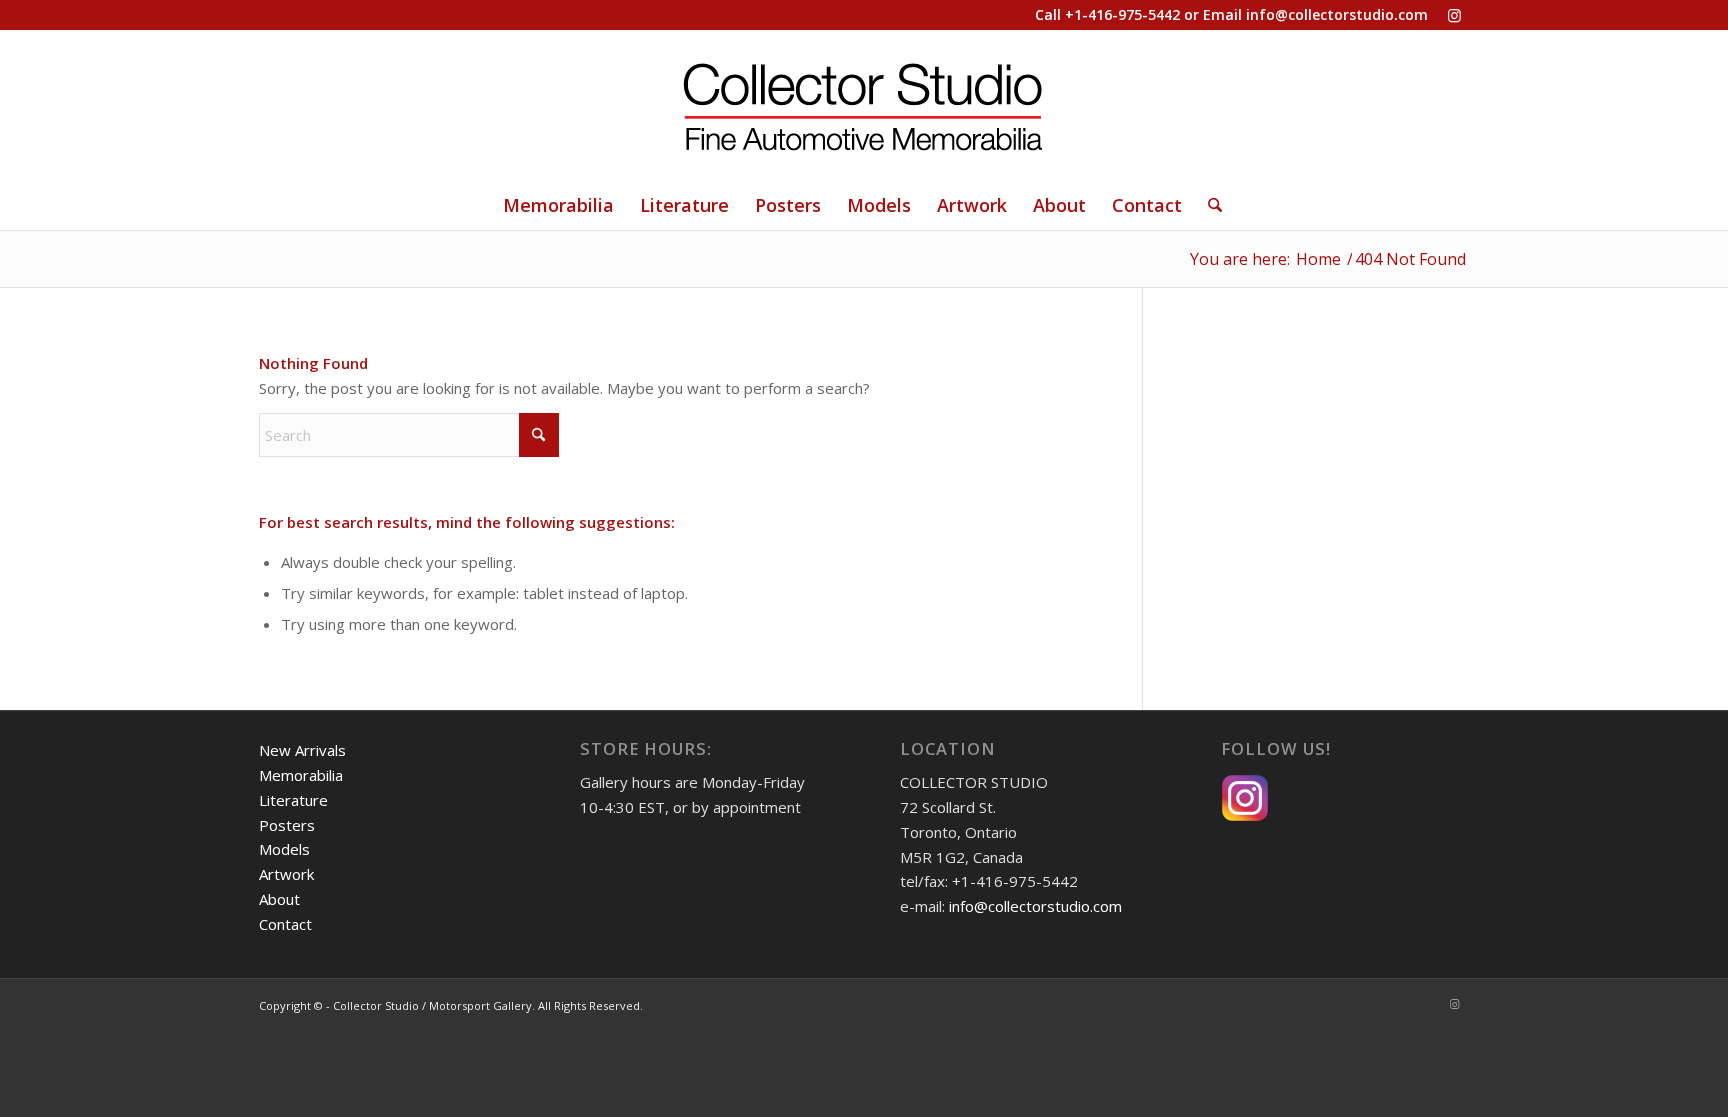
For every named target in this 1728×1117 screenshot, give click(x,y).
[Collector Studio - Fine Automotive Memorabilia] (864, 105)
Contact (285, 924)
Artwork (286, 874)
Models (284, 849)
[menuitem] (558, 205)
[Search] (1208, 205)
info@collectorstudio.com (1337, 14)
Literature (293, 800)
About (279, 899)
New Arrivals (302, 750)
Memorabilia (301, 775)
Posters (287, 825)
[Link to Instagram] (1454, 15)
